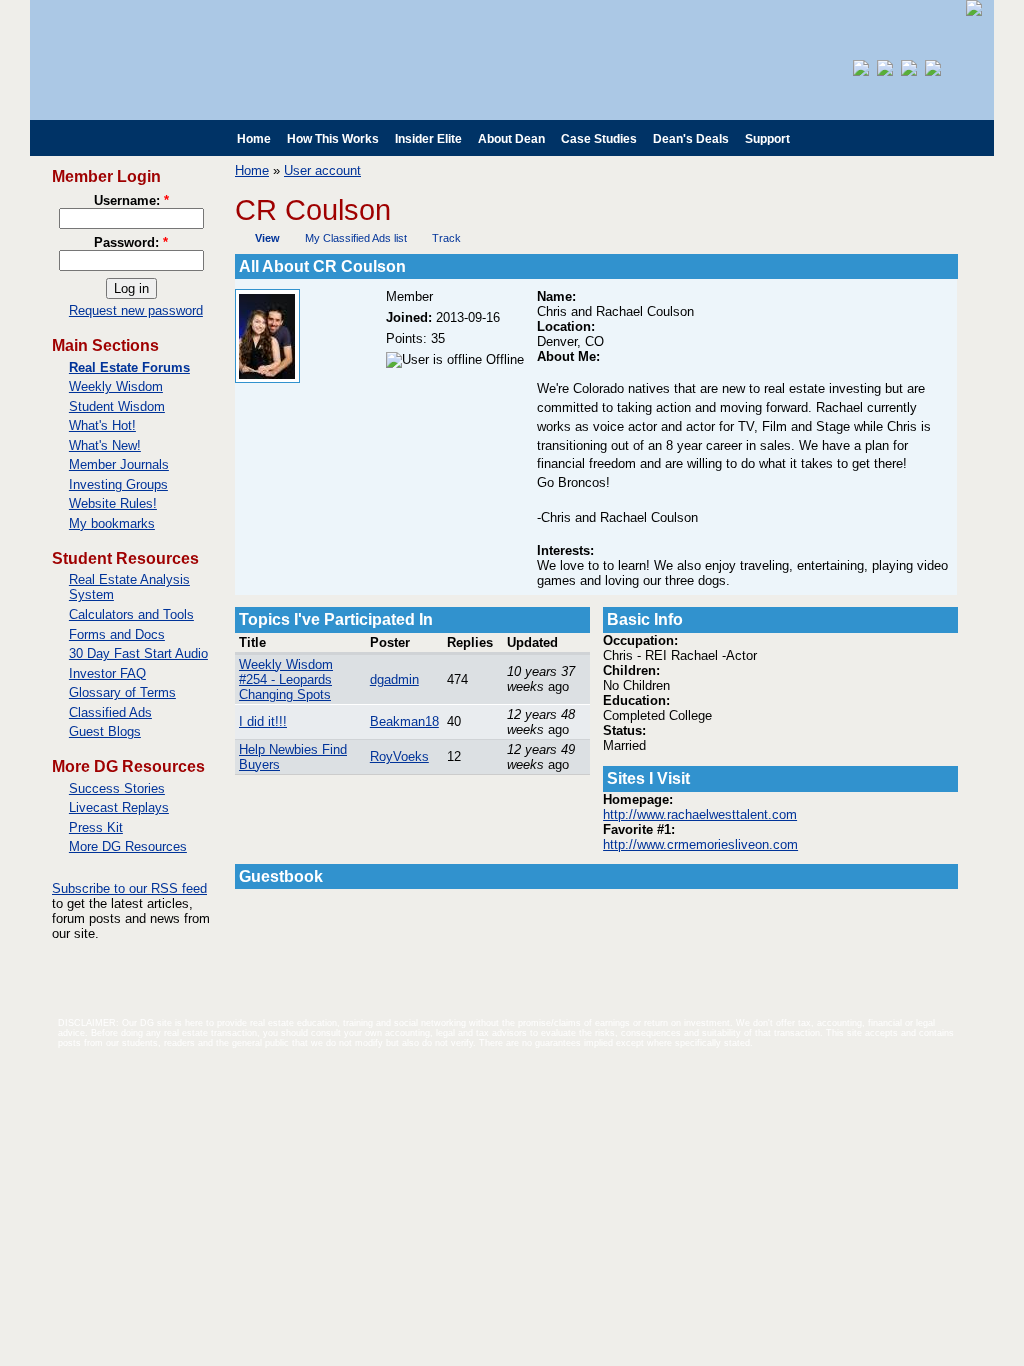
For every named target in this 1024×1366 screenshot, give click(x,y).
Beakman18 (404, 721)
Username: (131, 200)
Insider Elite (428, 139)
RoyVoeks (399, 756)
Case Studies (599, 139)
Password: (131, 242)
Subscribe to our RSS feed (129, 888)
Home (254, 139)
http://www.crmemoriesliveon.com (700, 844)
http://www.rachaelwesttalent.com (700, 814)
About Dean (511, 139)
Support (767, 139)
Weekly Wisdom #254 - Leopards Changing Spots (286, 679)
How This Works (333, 139)
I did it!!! (263, 721)
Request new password (136, 310)
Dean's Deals (691, 139)
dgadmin (394, 679)
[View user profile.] (267, 378)
